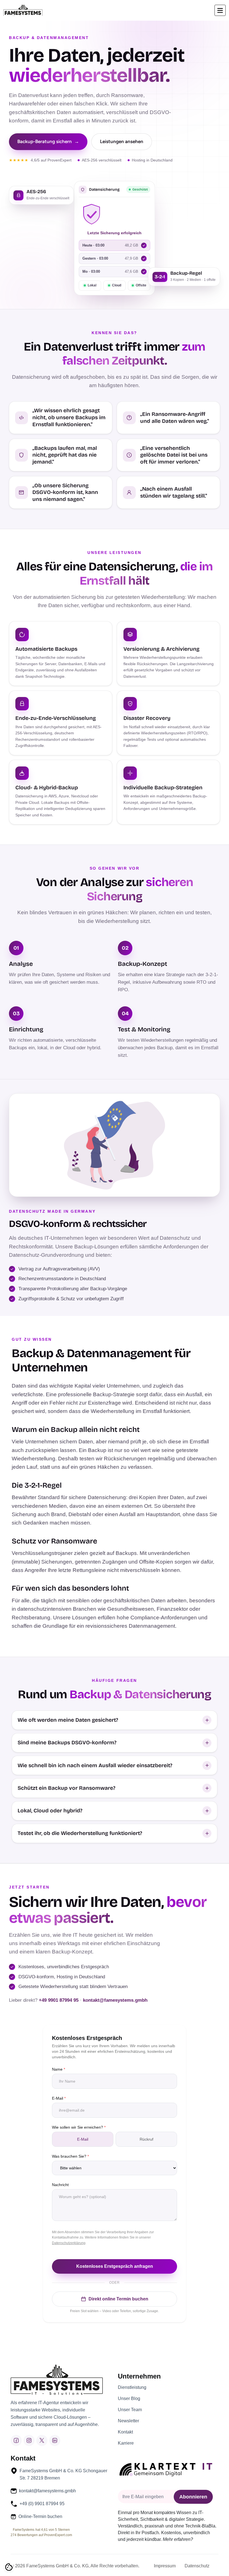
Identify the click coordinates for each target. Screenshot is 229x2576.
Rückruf (146, 2139)
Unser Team (130, 2410)
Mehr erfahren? (178, 2539)
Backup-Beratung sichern (48, 141)
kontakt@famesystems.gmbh (115, 2000)
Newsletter (128, 2421)
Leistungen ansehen (122, 141)
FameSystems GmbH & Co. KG (57, 2566)
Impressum (165, 2566)
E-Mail (59, 2098)
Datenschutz (197, 2566)
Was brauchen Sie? (70, 2156)
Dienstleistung (132, 2387)
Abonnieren (193, 2497)
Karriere (126, 2443)
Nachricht (60, 2185)
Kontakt (125, 2432)
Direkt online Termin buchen (118, 2299)
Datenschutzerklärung (69, 2243)
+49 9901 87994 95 (59, 2000)
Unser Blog (129, 2399)
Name (59, 2069)
